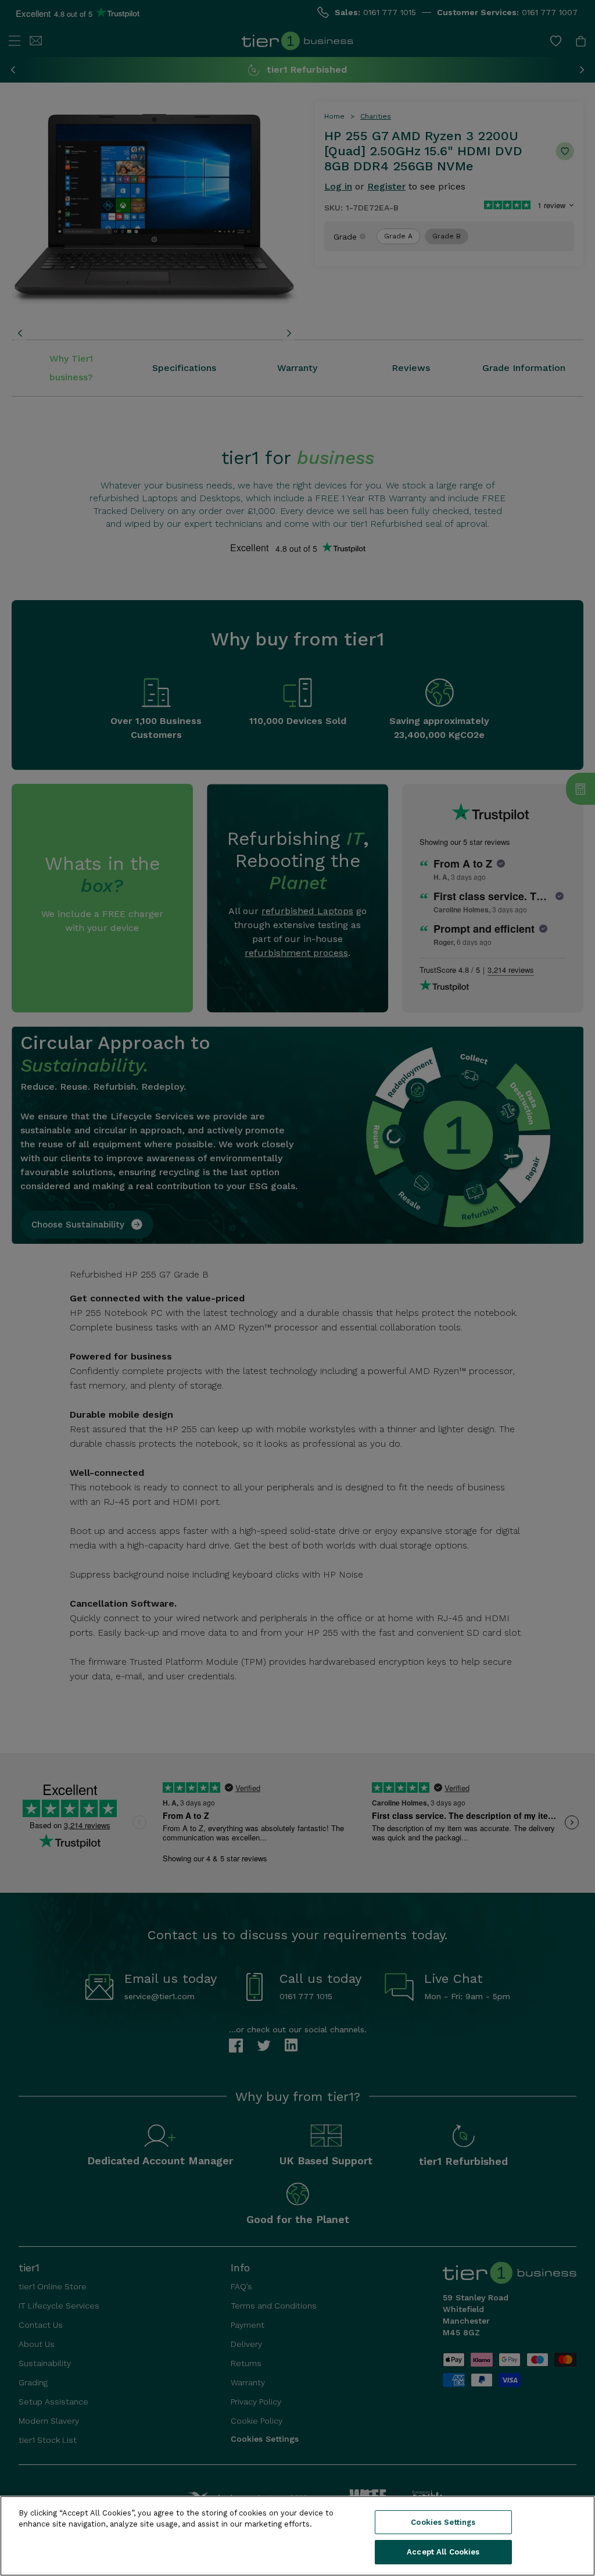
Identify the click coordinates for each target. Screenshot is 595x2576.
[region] (297, 2536)
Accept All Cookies (443, 2552)
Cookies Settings (443, 2522)
